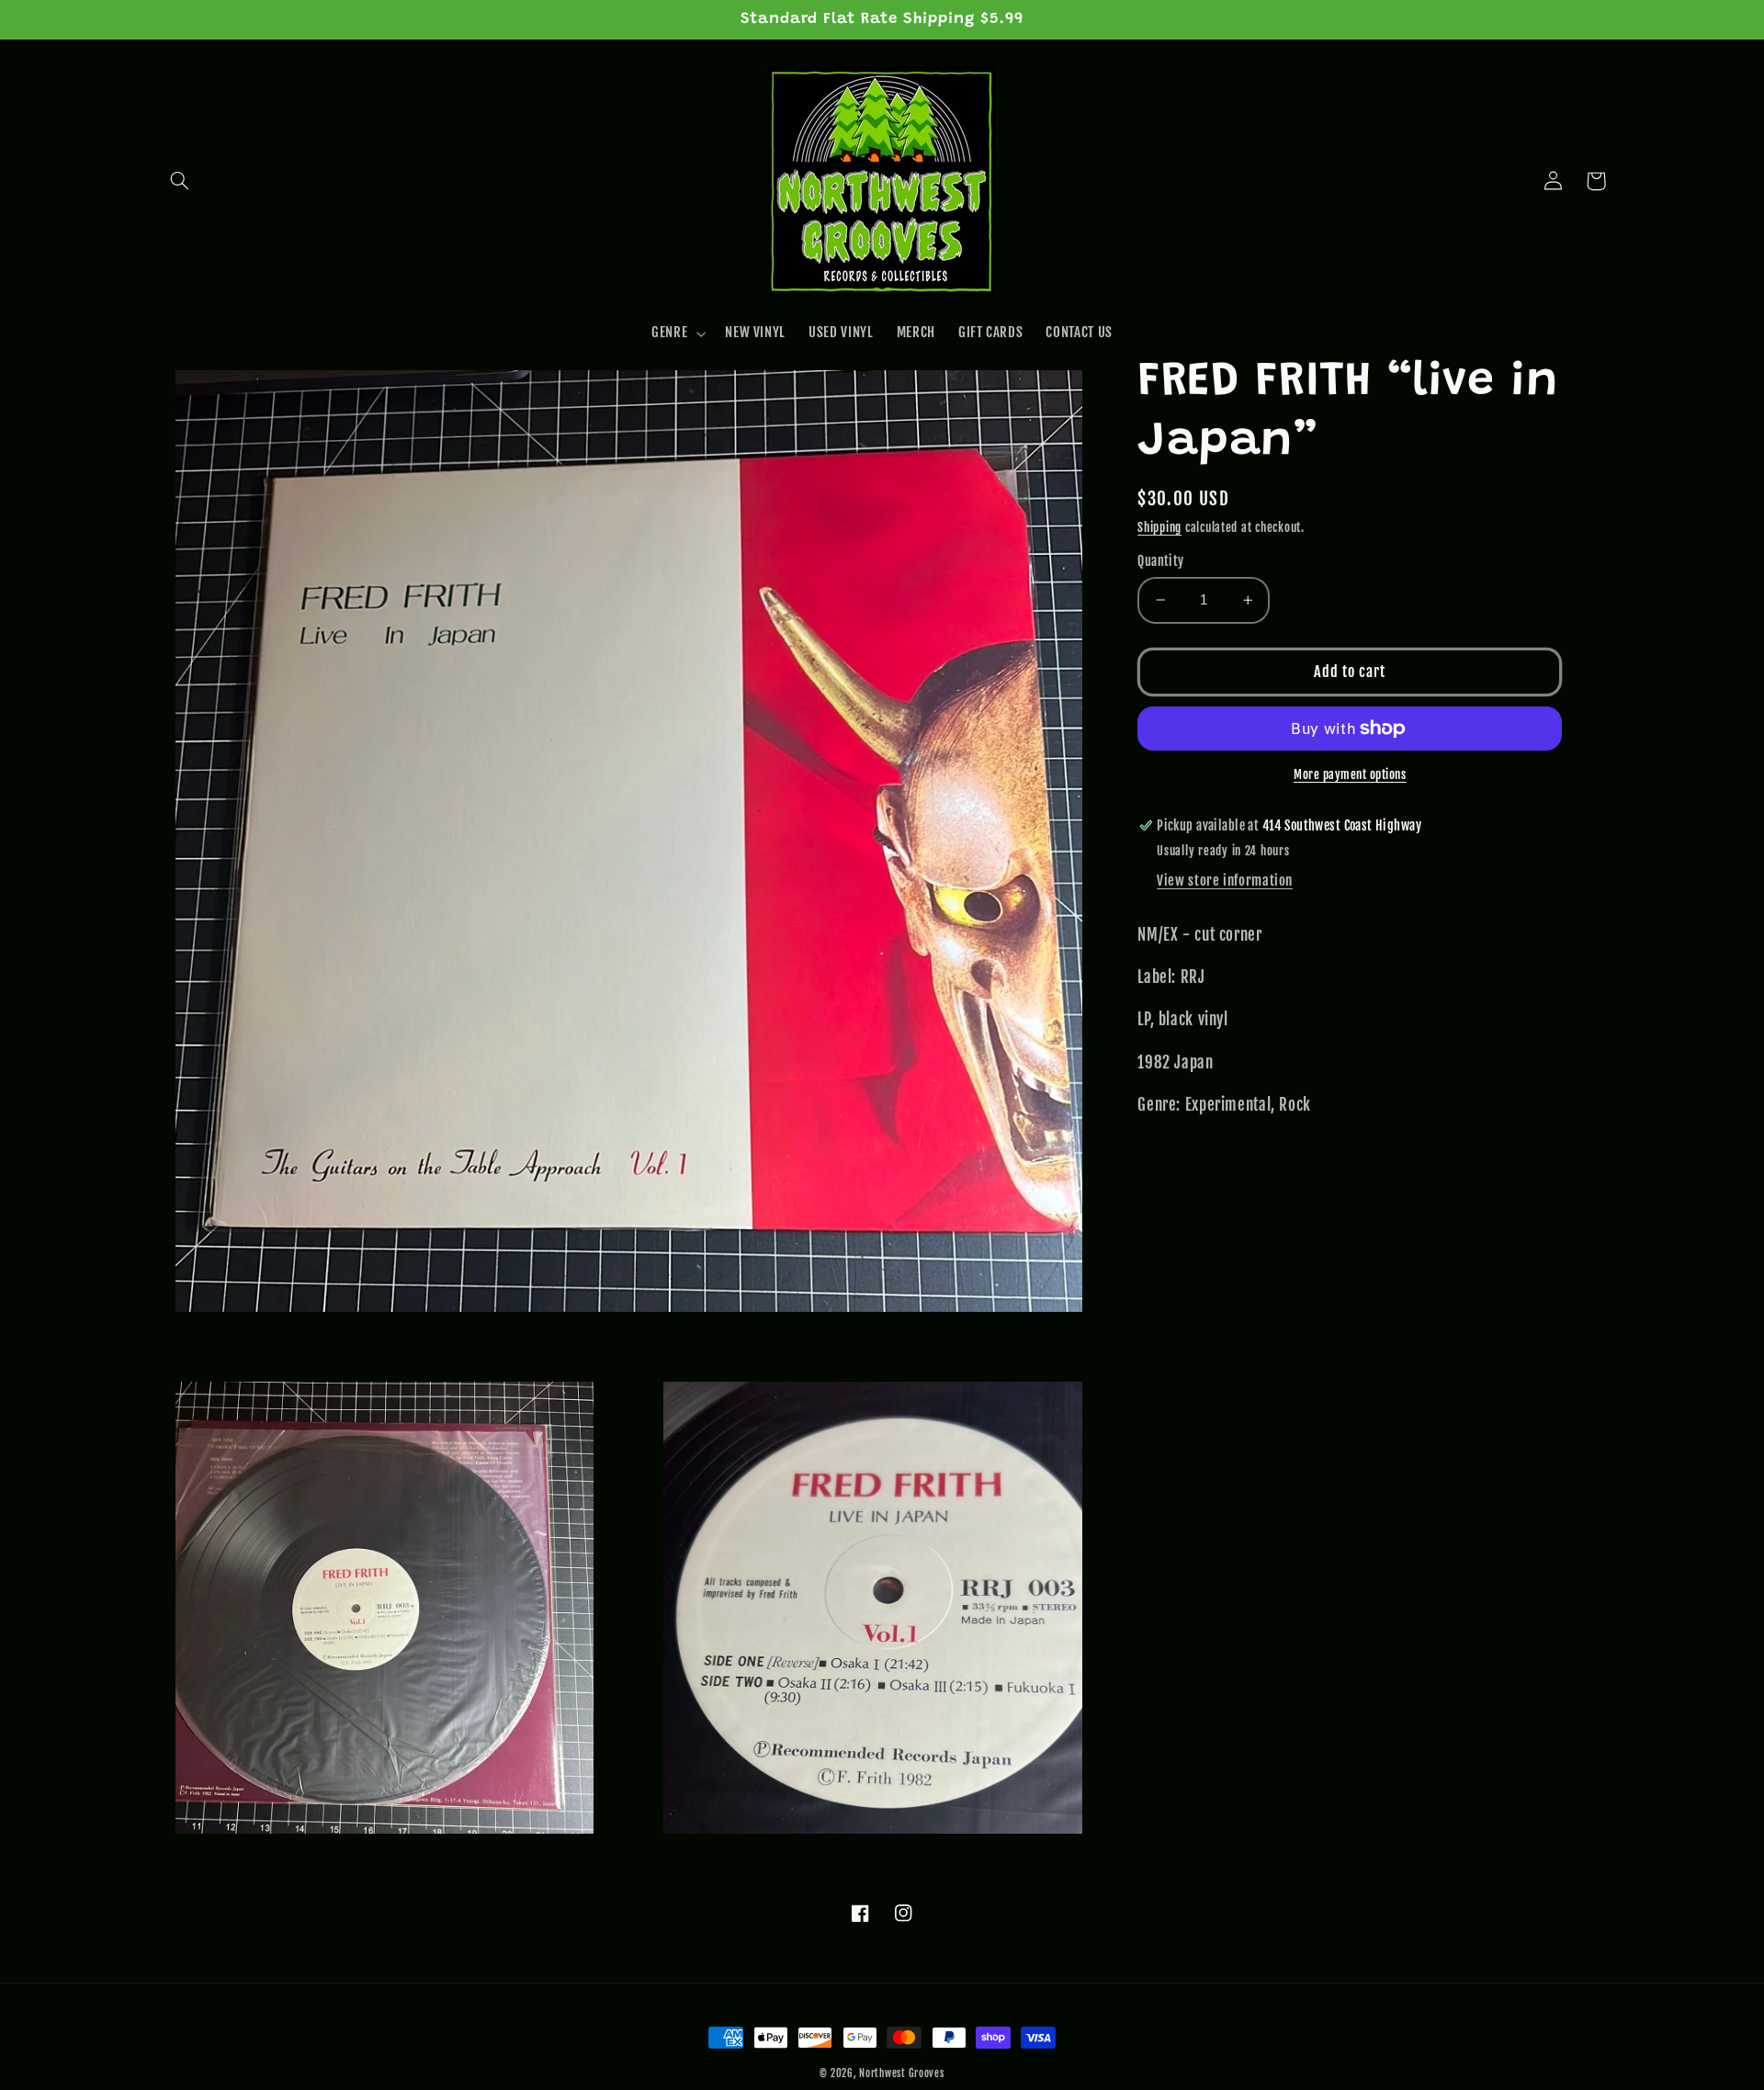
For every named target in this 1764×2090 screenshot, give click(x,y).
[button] (180, 181)
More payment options (1350, 774)
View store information (1225, 881)
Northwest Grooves (902, 2073)
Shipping (1159, 527)
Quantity (1160, 561)
